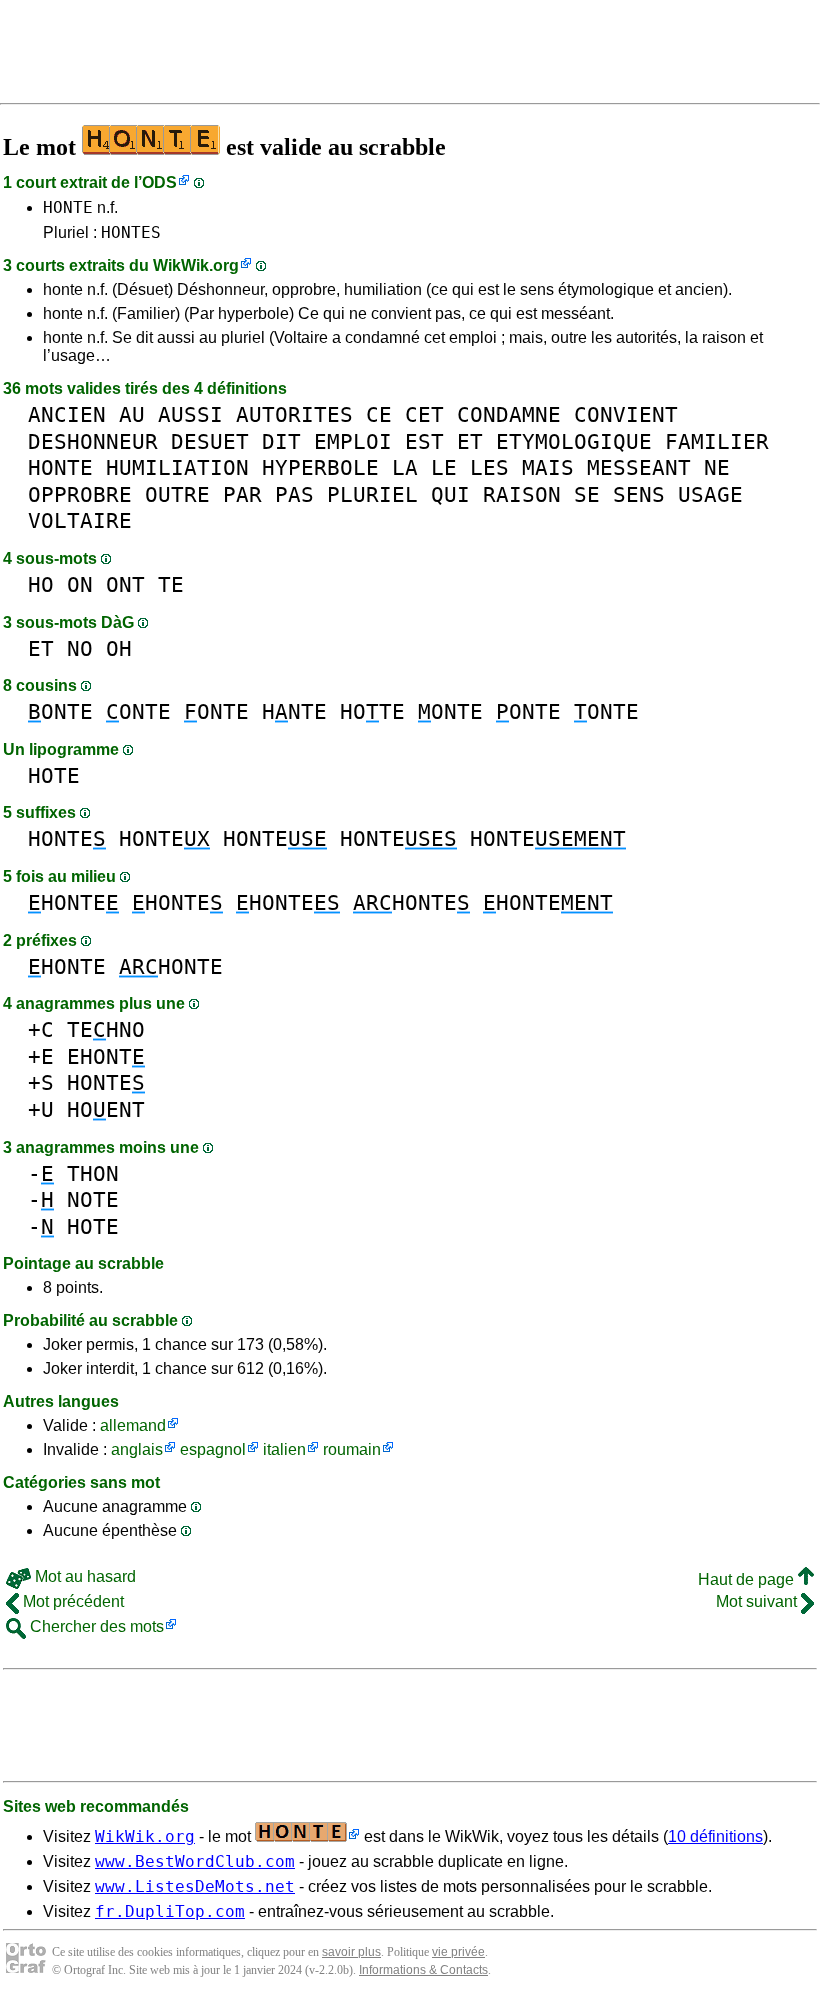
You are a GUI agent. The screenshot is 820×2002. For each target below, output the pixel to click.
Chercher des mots (95, 1626)
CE (379, 414)
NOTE (93, 1199)
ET (470, 441)
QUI (450, 494)
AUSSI (190, 414)
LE (444, 467)
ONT (125, 584)
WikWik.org (196, 265)
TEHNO (106, 1029)
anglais (137, 1449)
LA (405, 467)
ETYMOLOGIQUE (574, 441)
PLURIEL (372, 494)
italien (284, 1449)
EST (424, 441)
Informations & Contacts (423, 1970)
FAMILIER (717, 441)
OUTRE (177, 494)
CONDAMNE (509, 414)
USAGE (710, 494)
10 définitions (715, 1836)
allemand (133, 1425)
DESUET (210, 441)
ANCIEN (67, 414)
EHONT (106, 1056)
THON (93, 1173)
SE (587, 494)
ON (80, 584)
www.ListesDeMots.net (195, 1886)
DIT (281, 441)
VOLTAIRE (80, 520)
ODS (159, 182)
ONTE (60, 711)
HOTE (372, 711)
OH (119, 648)
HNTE (294, 711)
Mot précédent (71, 1601)
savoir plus (351, 1952)
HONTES (131, 232)
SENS (639, 494)
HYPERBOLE (320, 467)
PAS (294, 494)
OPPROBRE (80, 494)
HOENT (106, 1109)
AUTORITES (294, 414)
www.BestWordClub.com (195, 1861)
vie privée (458, 1952)
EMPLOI (353, 441)
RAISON (522, 494)
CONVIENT (626, 414)
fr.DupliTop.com (170, 1911)
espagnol (213, 1449)
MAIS (548, 467)
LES (489, 467)
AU (132, 414)
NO (80, 648)
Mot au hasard (83, 1576)
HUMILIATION (177, 467)
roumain (352, 1449)
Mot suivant (758, 1601)
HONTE (68, 207)
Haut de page (748, 1579)
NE (717, 467)
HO (41, 584)
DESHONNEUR (93, 441)
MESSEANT (639, 467)
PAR (242, 494)
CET (424, 414)
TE (171, 584)
